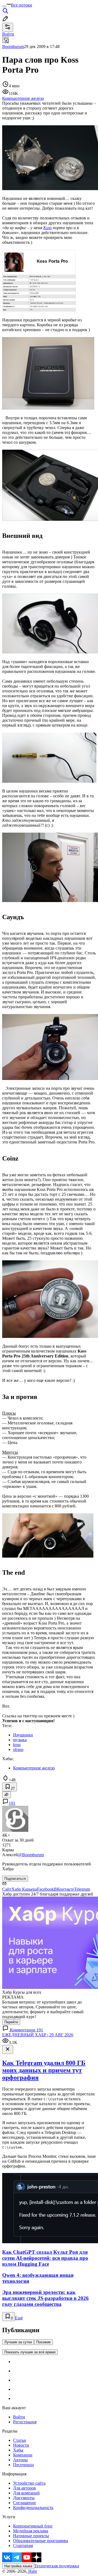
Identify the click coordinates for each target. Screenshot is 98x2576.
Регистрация (25, 2422)
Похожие (43, 2342)
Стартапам (23, 2545)
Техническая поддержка (57, 2566)
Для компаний (26, 2493)
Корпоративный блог (33, 2526)
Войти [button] (8, 34)
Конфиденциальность (33, 2508)
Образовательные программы (41, 2541)
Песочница (23, 2465)
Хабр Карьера (24, 1889)
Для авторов (24, 2488)
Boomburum (13, 47)
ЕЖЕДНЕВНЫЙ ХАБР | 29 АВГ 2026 (38, 2035)
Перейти (11, 2022)
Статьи (20, 2440)
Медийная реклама (31, 2531)
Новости (21, 2445)
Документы (24, 2498)
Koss (48, 228)
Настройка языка (18, 2566)
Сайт (7, 1889)
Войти (19, 2417)
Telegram (82, 1889)
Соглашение (24, 2503)
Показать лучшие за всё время (30, 2352)
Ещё (19, 2318)
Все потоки (22, 5)
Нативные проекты (31, 2536)
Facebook (45, 1889)
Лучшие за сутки (18, 2342)
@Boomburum (31, 1855)
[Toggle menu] (4, 7)
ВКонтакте (64, 1889)
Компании (23, 2455)
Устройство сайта (29, 2483)
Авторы (20, 2460)
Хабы (18, 2450)
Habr (32, 2571)
